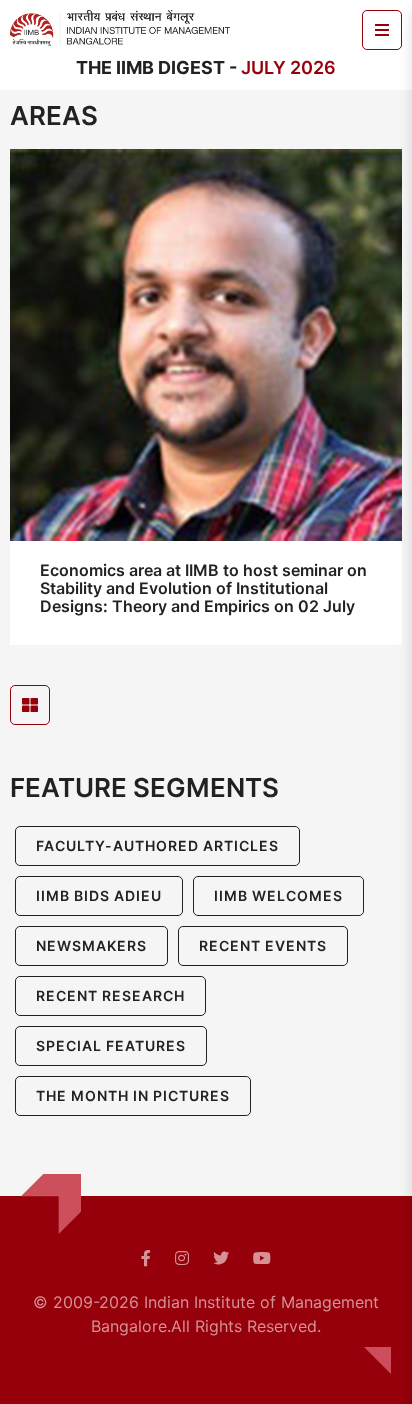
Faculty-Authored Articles (157, 845)
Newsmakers (91, 945)
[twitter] (221, 1258)
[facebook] (146, 1258)
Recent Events (263, 945)
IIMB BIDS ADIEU (99, 895)
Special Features (111, 1045)
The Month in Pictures (133, 1095)
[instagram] (182, 1258)
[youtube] (262, 1258)
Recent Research (110, 995)
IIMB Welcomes (278, 895)
